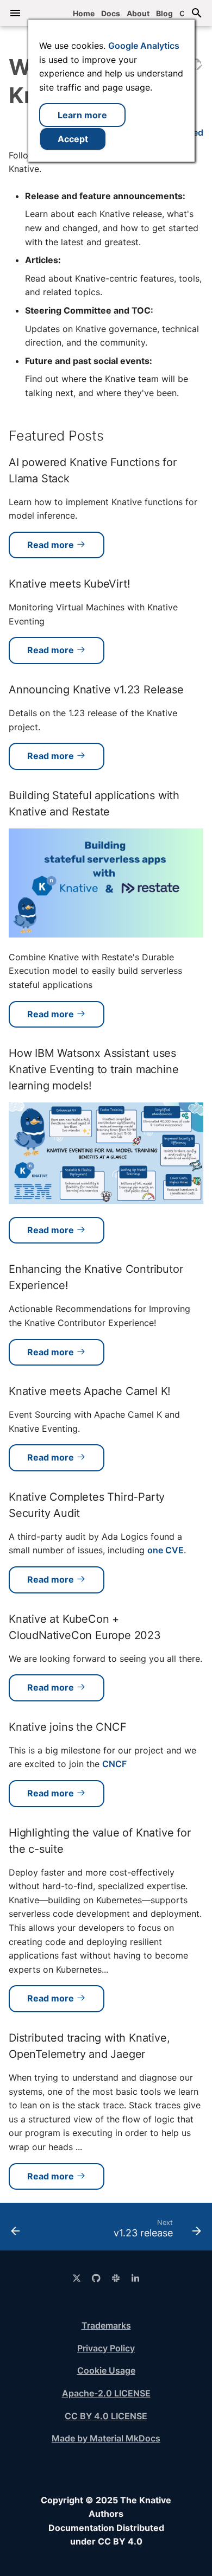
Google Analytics (144, 46)
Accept (73, 139)
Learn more (82, 115)
